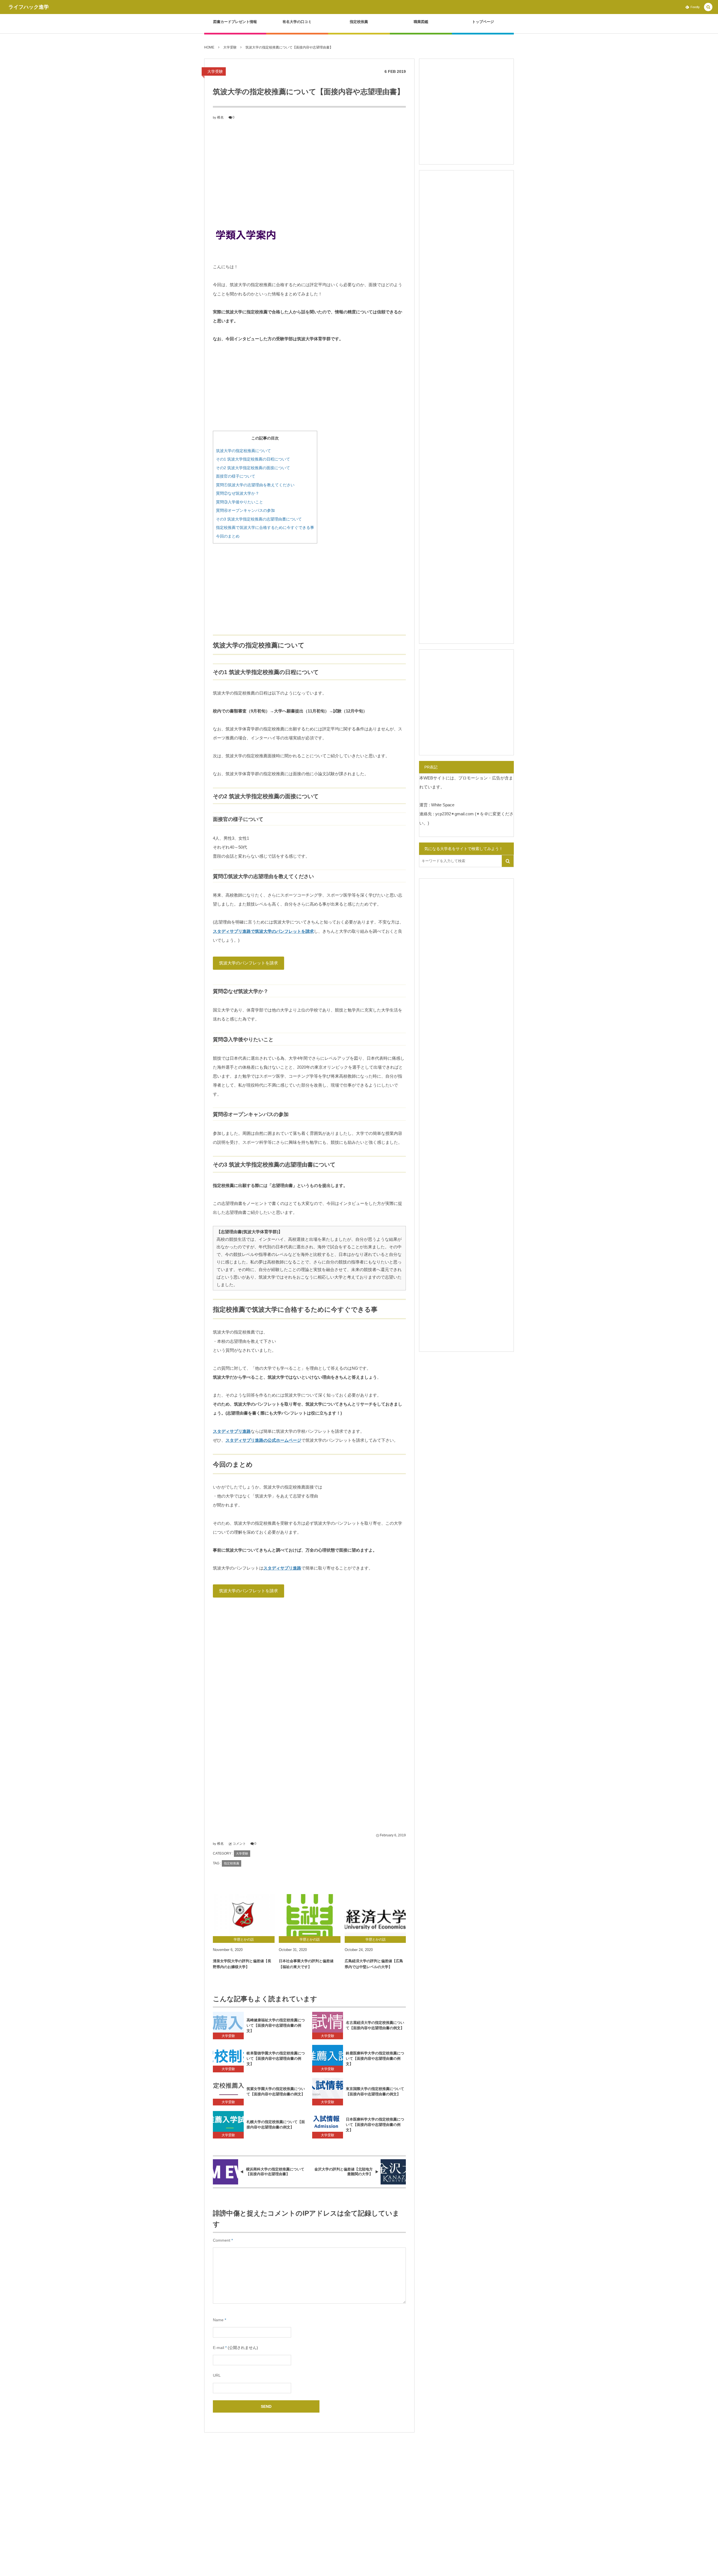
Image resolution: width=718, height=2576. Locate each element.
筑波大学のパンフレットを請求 (248, 963)
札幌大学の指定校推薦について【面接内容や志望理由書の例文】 (276, 2124)
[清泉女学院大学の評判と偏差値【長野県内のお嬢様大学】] (244, 1915)
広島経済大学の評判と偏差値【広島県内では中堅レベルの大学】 (374, 1964)
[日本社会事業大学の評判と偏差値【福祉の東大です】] (310, 1915)
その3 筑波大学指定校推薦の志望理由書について (259, 519)
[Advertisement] (309, 172)
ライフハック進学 (29, 7)
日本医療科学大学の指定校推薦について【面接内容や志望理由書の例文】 (375, 2125)
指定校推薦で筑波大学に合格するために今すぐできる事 (265, 527)
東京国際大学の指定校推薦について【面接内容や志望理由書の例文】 (375, 2091)
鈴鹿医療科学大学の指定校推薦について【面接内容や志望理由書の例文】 (375, 2058)
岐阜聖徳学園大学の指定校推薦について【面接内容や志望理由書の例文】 (276, 2058)
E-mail (218, 2348)
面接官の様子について (236, 476)
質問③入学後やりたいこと (240, 502)
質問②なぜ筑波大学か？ (238, 493)
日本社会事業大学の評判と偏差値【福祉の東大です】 (306, 1964)
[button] (708, 7)
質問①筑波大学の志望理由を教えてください (255, 485)
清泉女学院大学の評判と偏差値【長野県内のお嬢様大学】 (242, 1964)
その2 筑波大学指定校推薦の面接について (253, 468)
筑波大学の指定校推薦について (243, 451)
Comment (222, 2240)
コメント (239, 1844)
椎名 (220, 117)
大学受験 (215, 71)
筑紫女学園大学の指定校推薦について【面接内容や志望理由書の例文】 (276, 2091)
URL (217, 2375)
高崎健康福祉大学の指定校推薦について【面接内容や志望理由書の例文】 (276, 2025)
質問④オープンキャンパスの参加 (245, 510)
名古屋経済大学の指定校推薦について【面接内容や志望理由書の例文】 (375, 2025)
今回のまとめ (228, 536)
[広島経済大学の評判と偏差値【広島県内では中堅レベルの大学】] (376, 1915)
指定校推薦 (232, 1863)
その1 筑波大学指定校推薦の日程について (253, 459)
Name (218, 2320)
